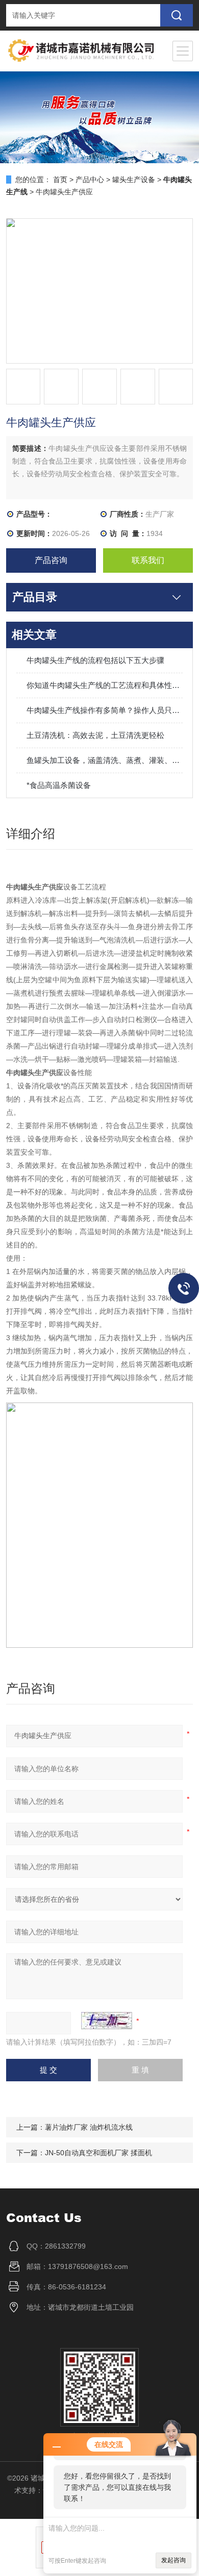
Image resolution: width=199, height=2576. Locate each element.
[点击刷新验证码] (107, 2021)
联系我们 (148, 560)
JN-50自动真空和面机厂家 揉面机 (98, 2153)
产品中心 (90, 180)
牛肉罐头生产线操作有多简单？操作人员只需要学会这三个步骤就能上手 (105, 710)
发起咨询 (173, 2560)
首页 (60, 180)
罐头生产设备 (134, 180)
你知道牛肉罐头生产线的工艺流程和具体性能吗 (105, 685)
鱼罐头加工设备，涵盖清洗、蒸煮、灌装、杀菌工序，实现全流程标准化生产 (105, 760)
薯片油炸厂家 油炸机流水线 (89, 2127)
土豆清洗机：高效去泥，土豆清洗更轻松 (95, 735)
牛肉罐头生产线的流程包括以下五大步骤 (95, 660)
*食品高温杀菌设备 (59, 785)
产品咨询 (51, 560)
